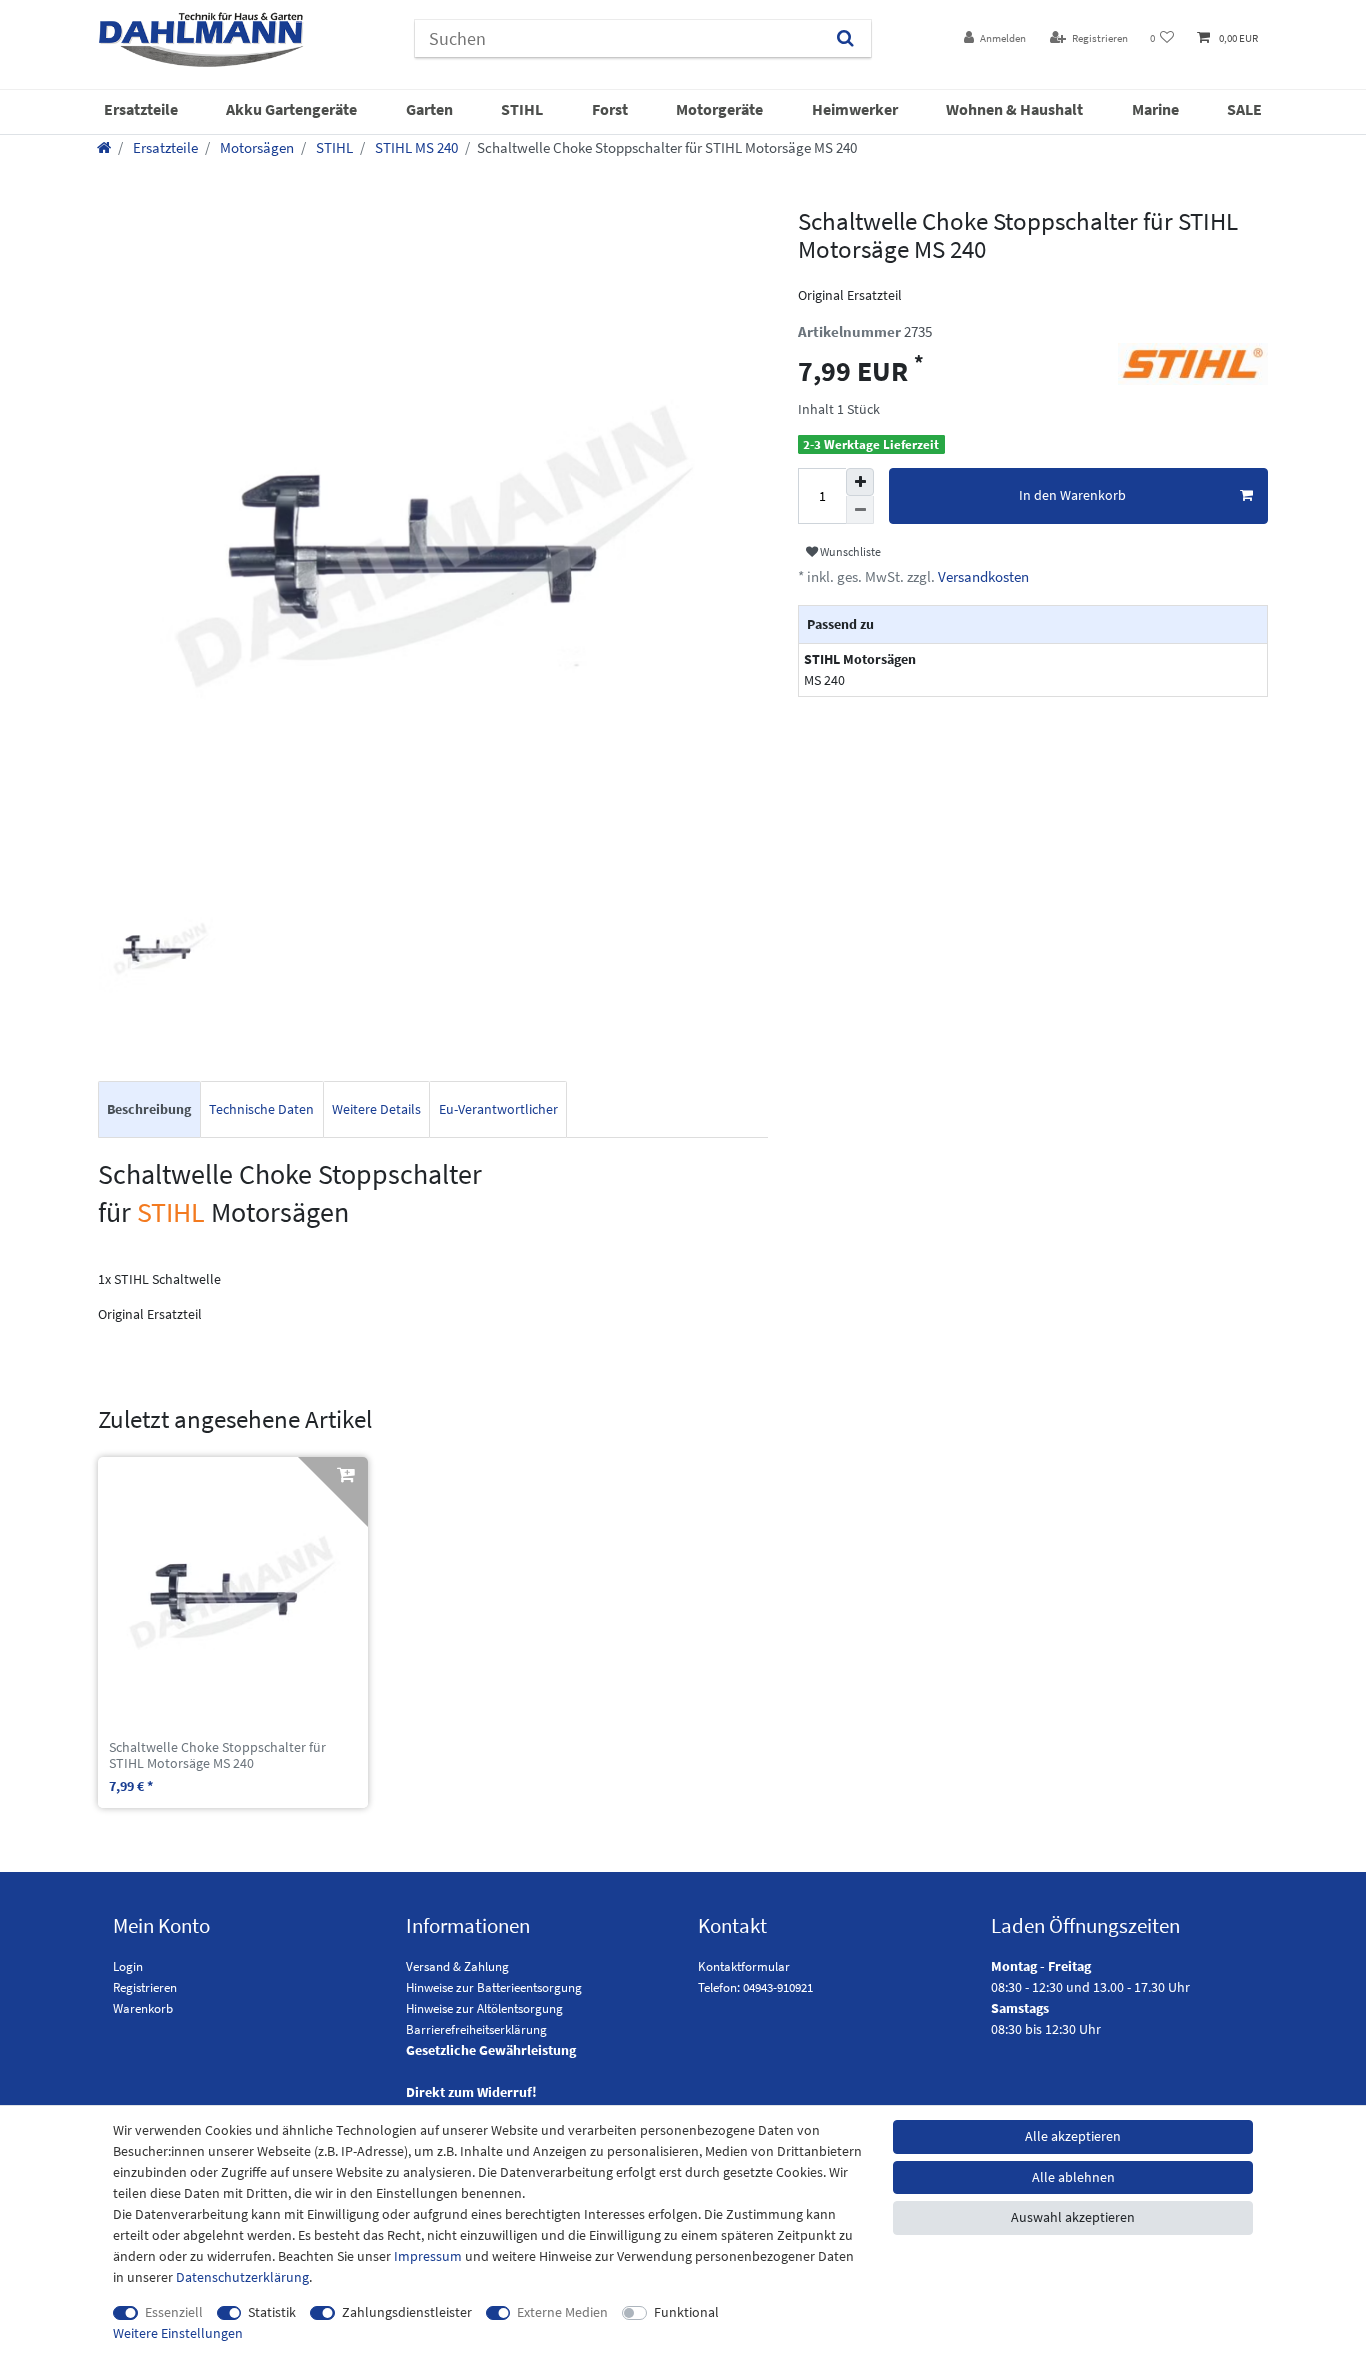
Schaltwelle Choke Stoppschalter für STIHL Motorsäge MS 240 (217, 1756)
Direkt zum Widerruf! (471, 2092)
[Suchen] (845, 38)
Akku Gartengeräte (291, 109)
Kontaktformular (744, 1966)
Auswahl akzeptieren (1073, 2217)
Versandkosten (982, 576)
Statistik (272, 2312)
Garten (429, 109)
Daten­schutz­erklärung (242, 2277)
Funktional (686, 2312)
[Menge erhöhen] (860, 482)
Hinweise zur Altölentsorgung (484, 2008)
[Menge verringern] (860, 510)
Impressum (428, 2256)
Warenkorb (143, 2008)
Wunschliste (849, 551)
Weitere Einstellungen (178, 2333)
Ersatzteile (141, 109)
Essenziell (174, 2312)
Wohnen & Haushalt (1014, 109)
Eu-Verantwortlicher (498, 1109)
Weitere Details (376, 1109)
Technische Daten (261, 1109)
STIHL (522, 109)
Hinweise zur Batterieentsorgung (494, 1987)
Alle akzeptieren (1073, 2136)
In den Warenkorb (1072, 495)
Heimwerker (855, 109)
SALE (1244, 109)
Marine (1155, 109)
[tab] (149, 1109)
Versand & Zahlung (457, 1966)
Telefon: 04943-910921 (755, 1987)
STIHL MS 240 (415, 147)
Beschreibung (149, 1109)
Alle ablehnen (1073, 2177)
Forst (610, 109)
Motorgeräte (719, 109)
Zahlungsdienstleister (407, 2312)
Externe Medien (562, 2312)
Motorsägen (255, 147)
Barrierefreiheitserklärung (476, 2029)
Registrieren (145, 1987)
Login (128, 1966)
